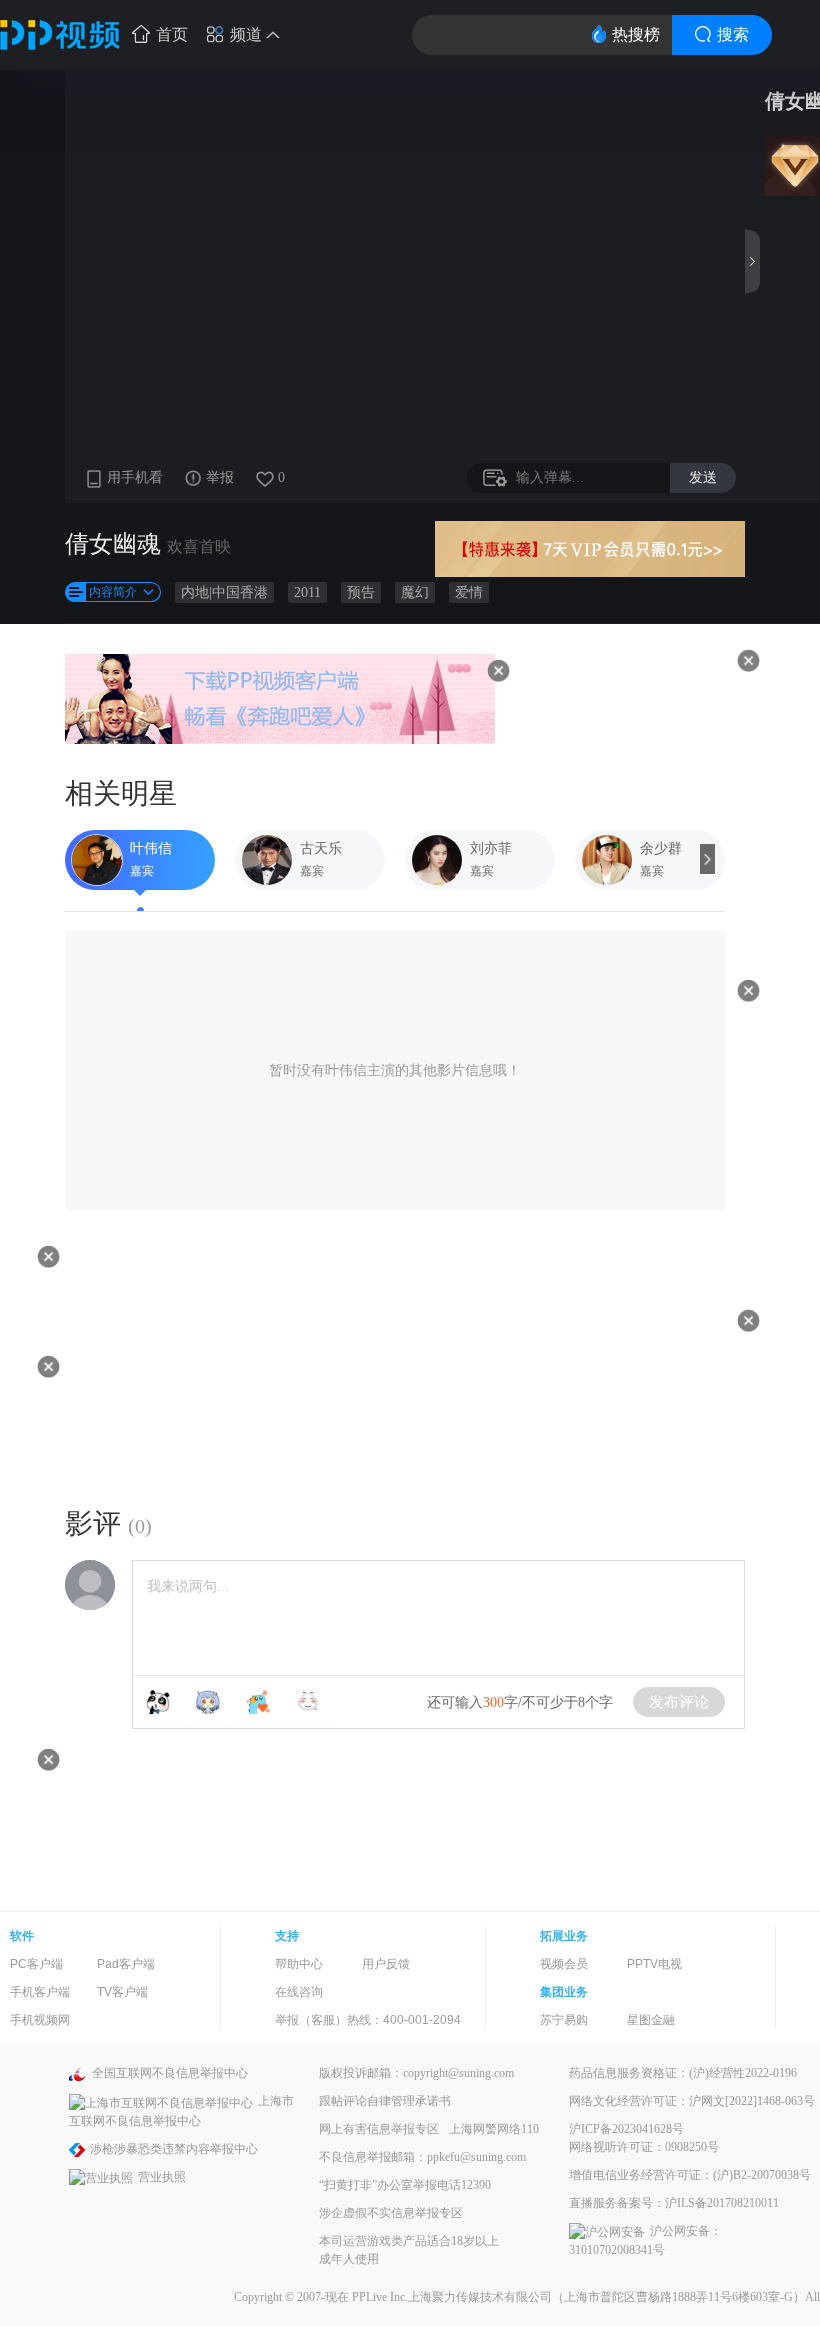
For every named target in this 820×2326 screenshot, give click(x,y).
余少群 (661, 848)
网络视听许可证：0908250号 (644, 2147)
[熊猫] (158, 1702)
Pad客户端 (126, 1964)
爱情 (469, 592)
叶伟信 (151, 848)
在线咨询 (299, 1992)
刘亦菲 (491, 848)
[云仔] (308, 1702)
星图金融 (651, 2020)
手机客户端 (40, 1992)
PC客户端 (36, 1964)
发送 (703, 477)
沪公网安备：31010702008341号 (645, 2240)
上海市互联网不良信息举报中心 (181, 2110)
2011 (307, 592)
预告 (361, 592)
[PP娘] (208, 1702)
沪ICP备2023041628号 (626, 2129)
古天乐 (321, 848)
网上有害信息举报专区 (379, 2129)
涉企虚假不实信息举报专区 (391, 2213)
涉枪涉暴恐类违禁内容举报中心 (174, 2149)
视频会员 (564, 1964)
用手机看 (135, 477)
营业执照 (162, 2177)
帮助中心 (299, 1964)
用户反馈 (386, 1964)
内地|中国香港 (224, 592)
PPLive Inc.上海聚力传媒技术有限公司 (452, 2297)
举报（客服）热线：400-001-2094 (368, 2020)
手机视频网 (40, 2020)
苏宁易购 (564, 2020)
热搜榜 (636, 34)
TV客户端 (122, 1992)
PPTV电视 (654, 1964)
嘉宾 (142, 871)
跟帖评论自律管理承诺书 (385, 2101)
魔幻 (415, 592)
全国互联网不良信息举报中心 (170, 2073)
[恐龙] (258, 1702)
